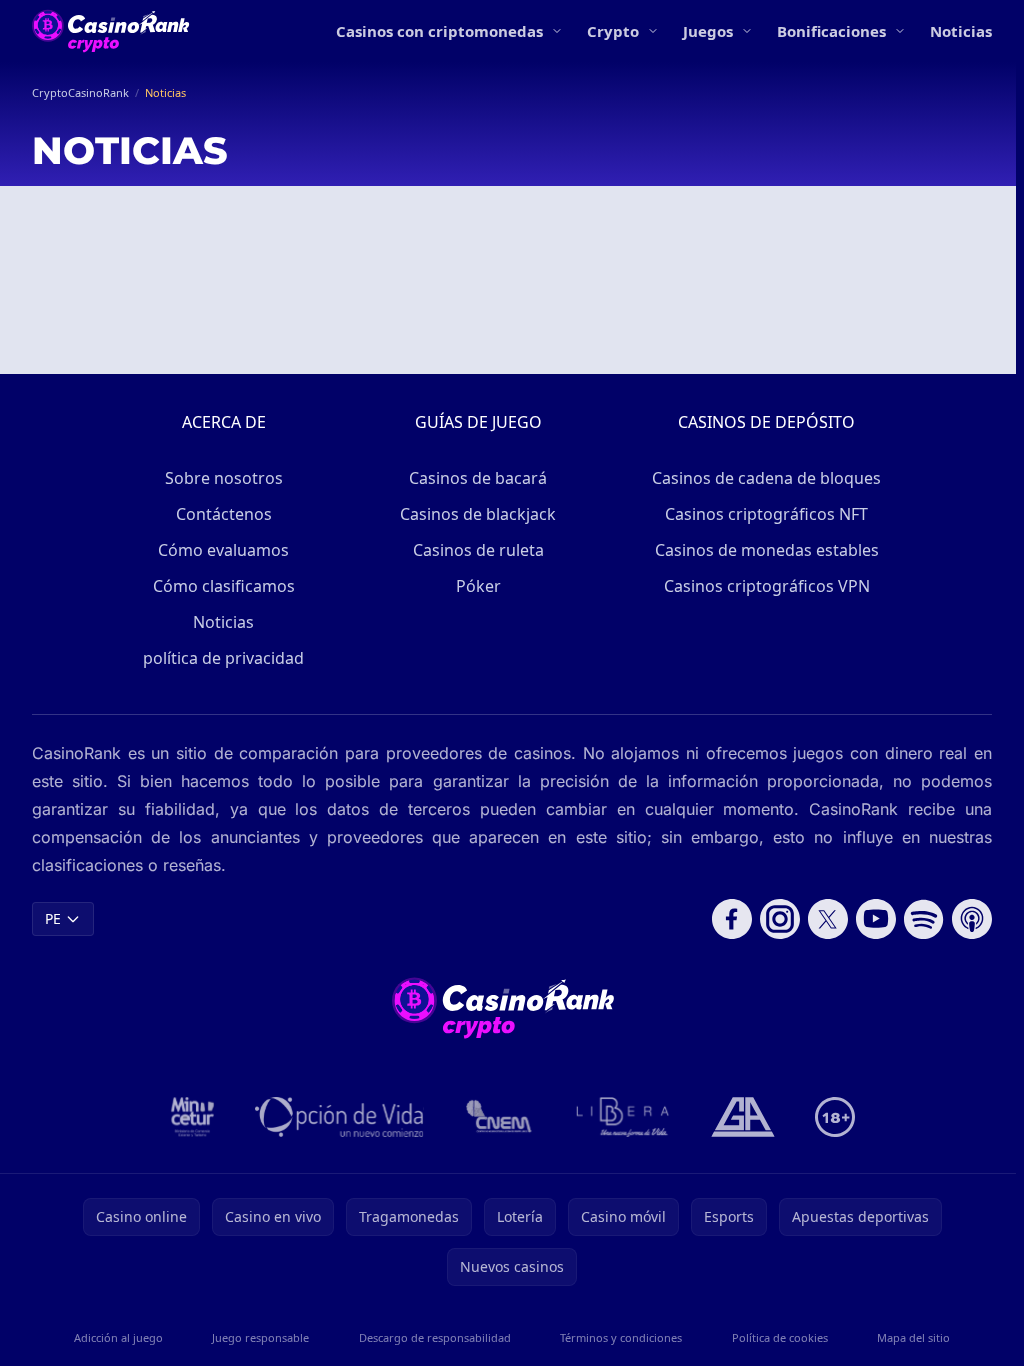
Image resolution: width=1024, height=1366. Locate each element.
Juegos (708, 31)
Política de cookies (780, 1337)
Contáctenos (224, 514)
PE (53, 918)
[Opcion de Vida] (339, 1117)
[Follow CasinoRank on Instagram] (780, 919)
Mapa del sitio (913, 1337)
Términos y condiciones (621, 1337)
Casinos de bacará (478, 478)
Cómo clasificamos (224, 586)
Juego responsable (260, 1337)
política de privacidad (223, 658)
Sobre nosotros (224, 478)
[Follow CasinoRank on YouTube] (876, 919)
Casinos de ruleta (478, 550)
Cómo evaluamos (223, 550)
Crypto (613, 31)
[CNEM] (500, 1117)
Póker (478, 586)
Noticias (961, 31)
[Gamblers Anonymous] (743, 1117)
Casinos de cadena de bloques (766, 478)
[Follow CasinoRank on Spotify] (924, 919)
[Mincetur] (192, 1117)
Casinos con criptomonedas (439, 31)
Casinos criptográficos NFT (766, 514)
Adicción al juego (118, 1337)
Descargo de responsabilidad (435, 1337)
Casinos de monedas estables (767, 550)
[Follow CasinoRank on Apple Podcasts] (972, 919)
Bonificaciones (831, 31)
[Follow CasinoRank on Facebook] (732, 919)
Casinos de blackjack (478, 514)
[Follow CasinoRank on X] (828, 919)
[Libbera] (623, 1117)
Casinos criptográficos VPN (767, 586)
